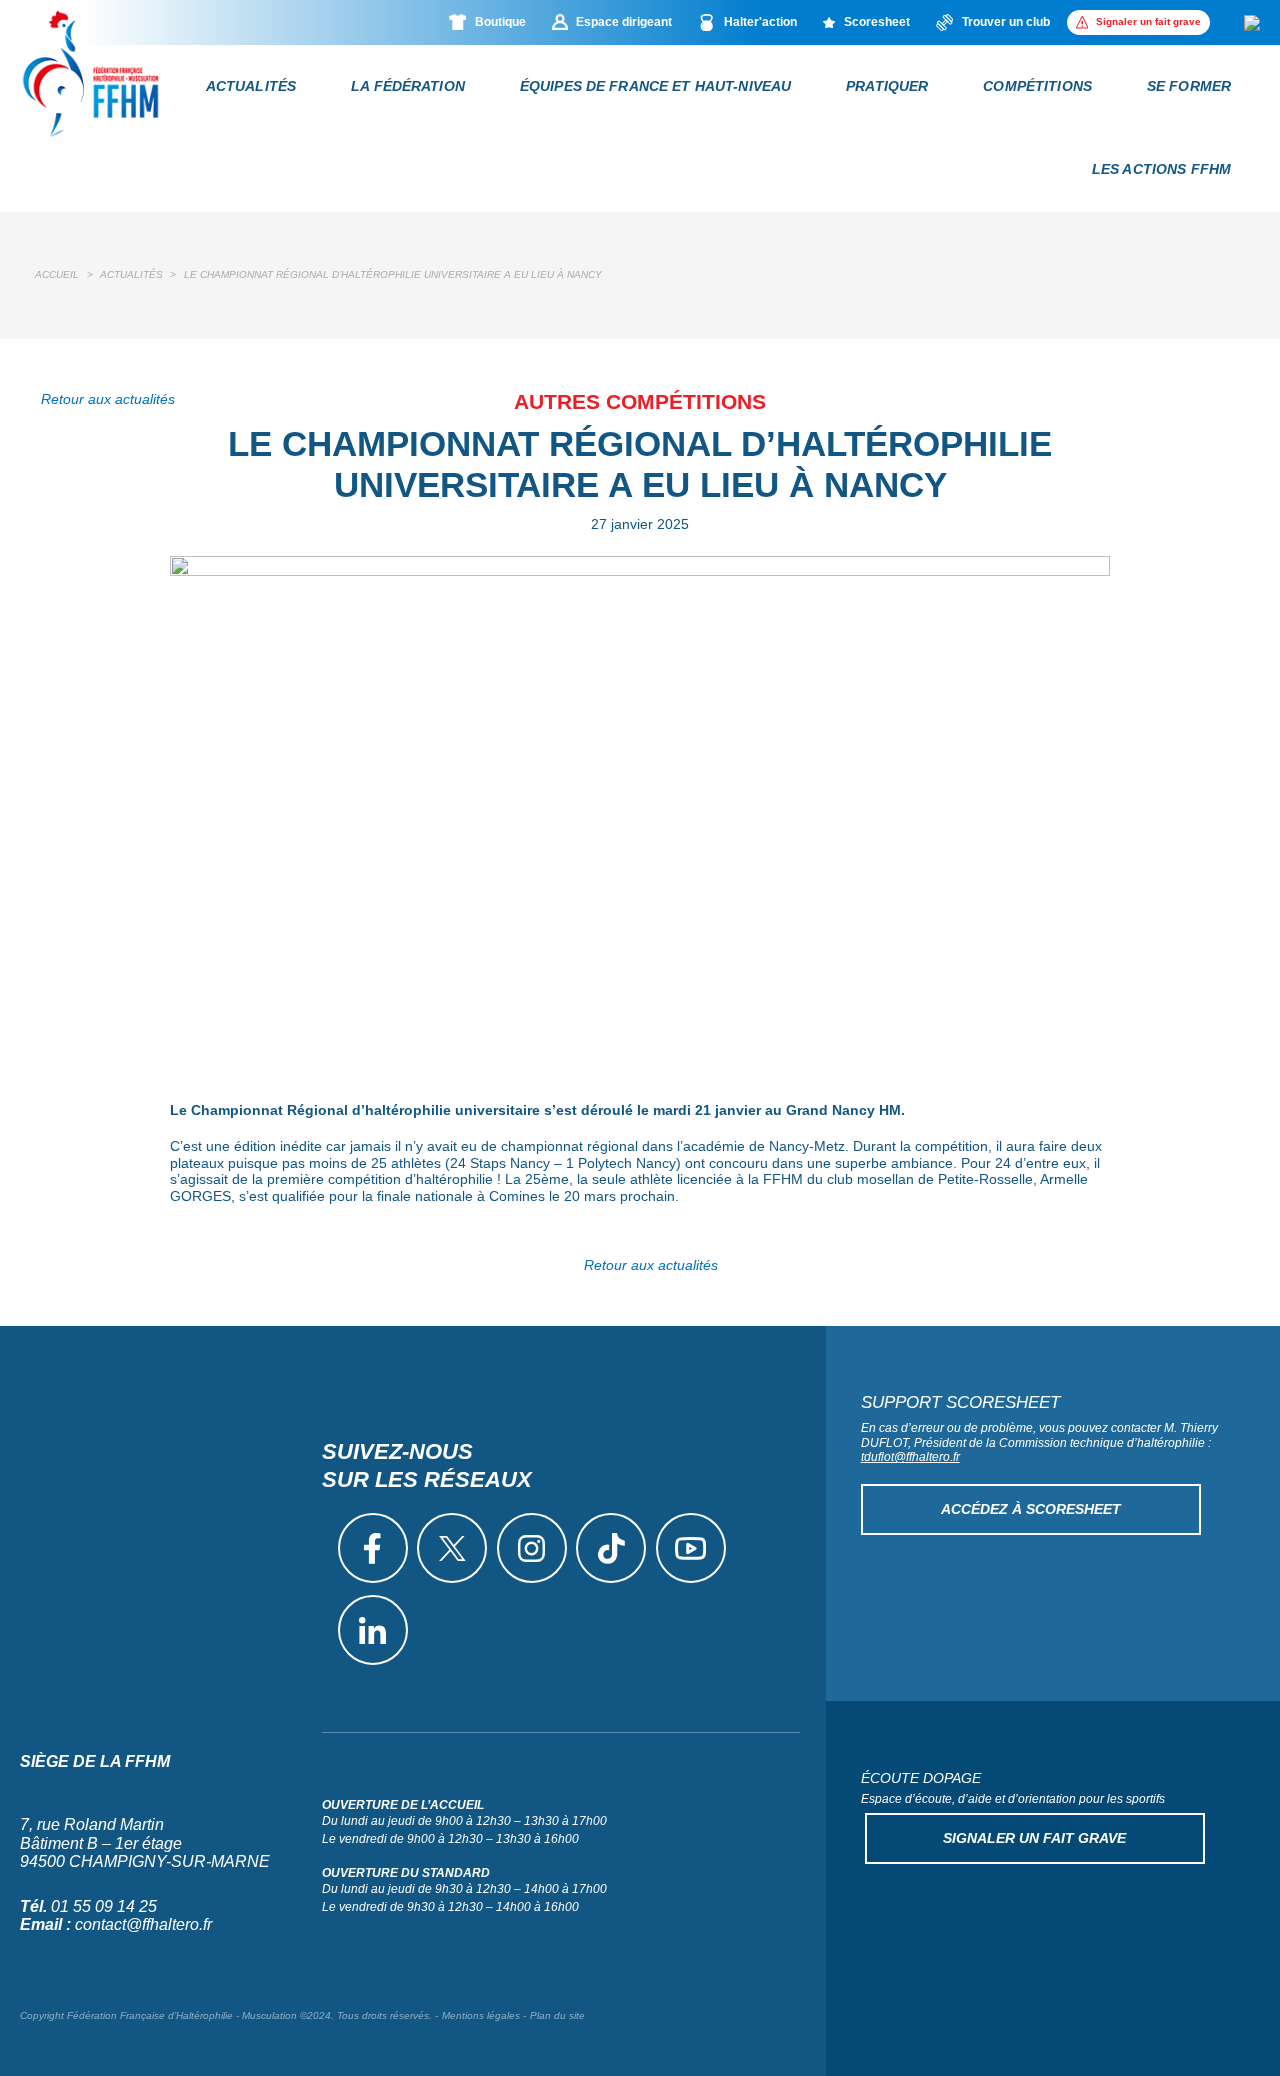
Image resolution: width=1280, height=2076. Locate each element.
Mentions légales (481, 2015)
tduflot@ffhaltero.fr (910, 1457)
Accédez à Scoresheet (1031, 1509)
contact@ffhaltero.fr (143, 1924)
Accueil (57, 274)
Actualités (251, 86)
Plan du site (557, 2015)
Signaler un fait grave (1034, 1838)
